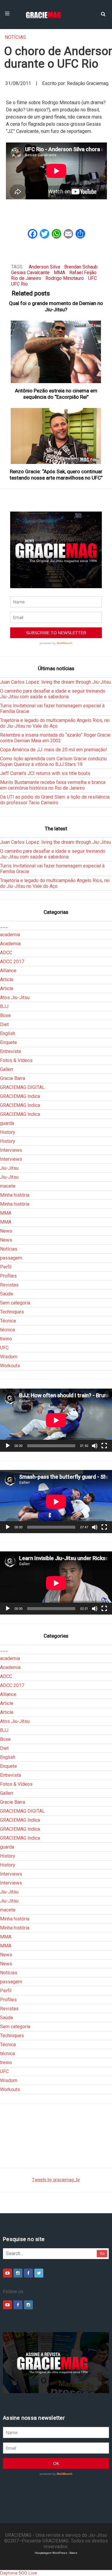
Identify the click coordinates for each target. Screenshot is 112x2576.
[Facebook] (28, 2273)
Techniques (12, 1312)
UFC (92, 278)
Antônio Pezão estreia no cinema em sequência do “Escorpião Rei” (56, 394)
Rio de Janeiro (26, 278)
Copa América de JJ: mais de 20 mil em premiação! (54, 750)
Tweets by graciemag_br (56, 2180)
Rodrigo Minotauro (65, 278)
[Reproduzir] (8, 1446)
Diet (4, 1024)
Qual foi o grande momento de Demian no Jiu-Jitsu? (56, 306)
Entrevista (10, 1051)
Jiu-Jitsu (9, 1168)
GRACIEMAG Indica (20, 1096)
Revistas (9, 1285)
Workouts (10, 1366)
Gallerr (7, 1069)
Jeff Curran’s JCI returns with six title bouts (45, 773)
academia (10, 935)
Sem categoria (15, 1303)
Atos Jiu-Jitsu (15, 998)
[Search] (103, 13)
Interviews (11, 1150)
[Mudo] (95, 1446)
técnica (7, 1330)
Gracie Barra (13, 1078)
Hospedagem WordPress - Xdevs (56, 2553)
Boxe (5, 1015)
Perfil (6, 1267)
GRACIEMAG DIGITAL (22, 1087)
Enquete (9, 1042)
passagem (11, 1258)
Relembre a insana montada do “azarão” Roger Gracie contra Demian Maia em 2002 (55, 738)
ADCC (6, 953)
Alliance (8, 971)
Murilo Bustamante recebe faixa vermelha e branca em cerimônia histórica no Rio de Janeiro (53, 785)
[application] (56, 1420)
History (8, 1132)
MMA (59, 273)
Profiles (8, 1276)
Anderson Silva (44, 267)
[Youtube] (7, 2273)
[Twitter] (39, 2273)
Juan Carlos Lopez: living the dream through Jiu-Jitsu (55, 682)
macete (8, 1186)
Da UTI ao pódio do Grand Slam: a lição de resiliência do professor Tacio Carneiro (55, 800)
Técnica (8, 1321)
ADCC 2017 (12, 962)
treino (6, 1339)
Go (102, 2253)
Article (7, 980)
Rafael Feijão (83, 273)
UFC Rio (19, 284)
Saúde (7, 1294)
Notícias (15, 37)
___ (4, 926)
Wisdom (9, 1357)
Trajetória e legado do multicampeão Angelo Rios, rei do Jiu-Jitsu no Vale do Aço (55, 723)
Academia (10, 944)
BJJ (4, 1006)
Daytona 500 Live (19, 2573)
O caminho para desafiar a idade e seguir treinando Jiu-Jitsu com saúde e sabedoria (53, 694)
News (6, 1231)
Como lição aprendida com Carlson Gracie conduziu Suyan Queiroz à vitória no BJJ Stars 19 (53, 761)
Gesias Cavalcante (30, 273)
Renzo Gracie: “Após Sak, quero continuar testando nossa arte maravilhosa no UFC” (56, 475)
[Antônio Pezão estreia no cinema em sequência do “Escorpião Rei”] (56, 352)
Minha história (15, 1195)
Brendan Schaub (81, 267)
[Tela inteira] (104, 1446)
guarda (7, 1123)
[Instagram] (18, 2273)
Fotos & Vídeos (16, 1060)
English (8, 1033)
